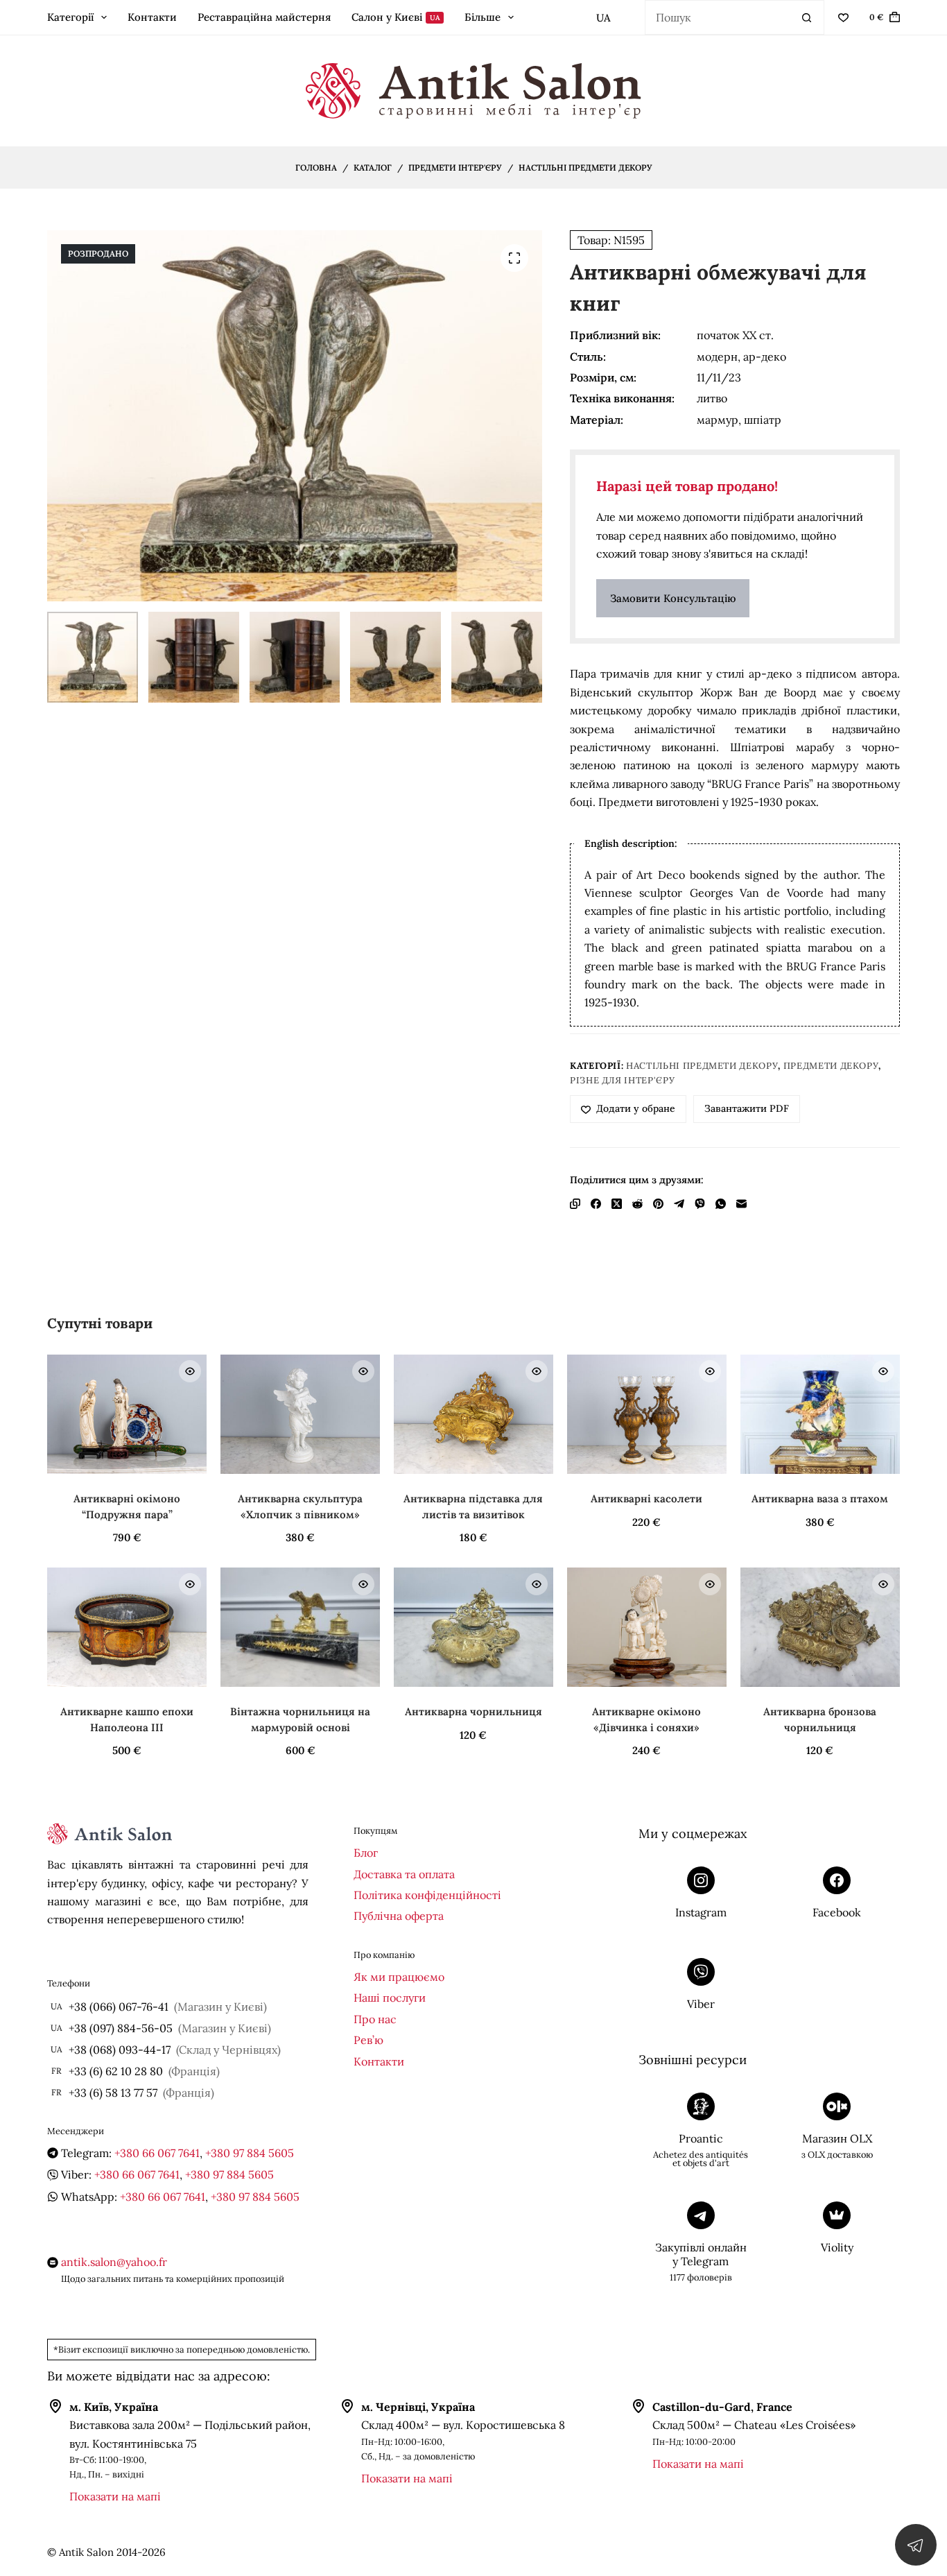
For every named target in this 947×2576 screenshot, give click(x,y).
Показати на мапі (115, 2496)
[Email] (741, 1204)
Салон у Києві (396, 17)
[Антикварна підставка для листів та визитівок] (473, 1414)
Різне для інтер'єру (622, 1080)
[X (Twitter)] (617, 1204)
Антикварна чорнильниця (473, 1711)
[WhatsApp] (721, 1204)
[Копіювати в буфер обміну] (575, 1204)
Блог (366, 1853)
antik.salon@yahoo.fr (114, 2262)
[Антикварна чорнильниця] (473, 1627)
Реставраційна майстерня (264, 17)
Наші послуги (390, 1998)
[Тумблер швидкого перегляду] (190, 1371)
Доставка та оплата (404, 1874)
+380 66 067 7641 (157, 2153)
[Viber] (700, 1204)
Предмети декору (831, 1066)
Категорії (70, 17)
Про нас (375, 2019)
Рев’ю (368, 2040)
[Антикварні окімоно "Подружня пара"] (127, 1414)
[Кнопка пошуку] (807, 17)
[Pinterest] (658, 1204)
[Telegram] (679, 1204)
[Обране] (843, 18)
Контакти (152, 17)
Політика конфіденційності (427, 1895)
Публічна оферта (399, 1916)
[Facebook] (596, 1204)
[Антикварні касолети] (647, 1414)
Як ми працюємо (399, 1977)
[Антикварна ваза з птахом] (820, 1414)
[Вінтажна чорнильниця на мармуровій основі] (300, 1627)
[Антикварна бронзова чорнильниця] (820, 1627)
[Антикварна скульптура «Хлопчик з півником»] (300, 1414)
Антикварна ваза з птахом (820, 1499)
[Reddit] (637, 1204)
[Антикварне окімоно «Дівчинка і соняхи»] (647, 1627)
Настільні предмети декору (702, 1066)
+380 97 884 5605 (250, 2153)
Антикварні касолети (646, 1499)
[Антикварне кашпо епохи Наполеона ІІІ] (127, 1627)
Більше (483, 17)
